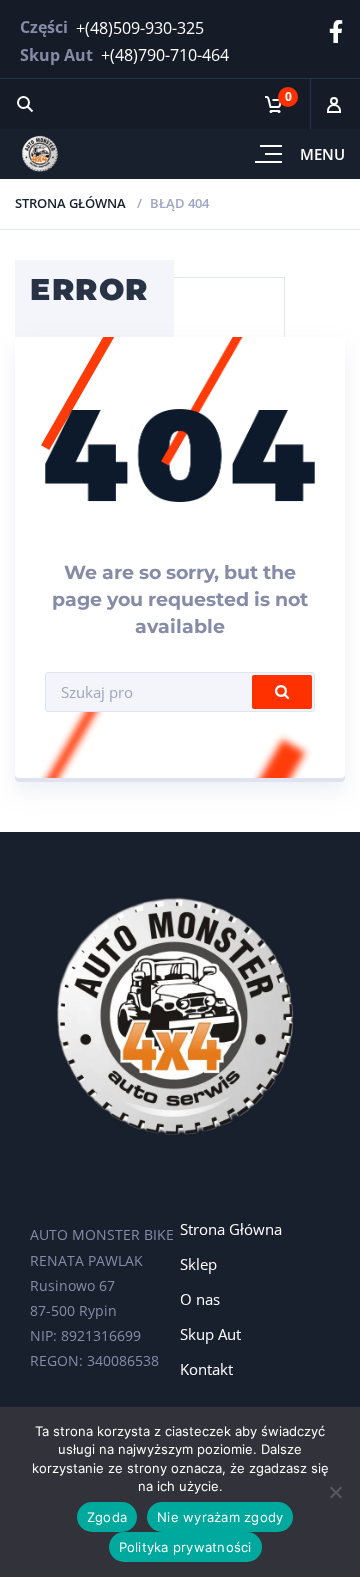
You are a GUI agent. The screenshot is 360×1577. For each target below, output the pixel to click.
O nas (200, 1299)
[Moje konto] (335, 104)
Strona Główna (231, 1229)
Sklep (198, 1264)
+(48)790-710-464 (165, 55)
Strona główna (70, 203)
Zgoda (107, 1517)
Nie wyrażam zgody (220, 1517)
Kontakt (206, 1369)
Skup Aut (210, 1334)
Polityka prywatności (185, 1547)
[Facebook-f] (336, 32)
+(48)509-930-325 (140, 28)
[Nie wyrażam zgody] (335, 1492)
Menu (322, 154)
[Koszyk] (279, 104)
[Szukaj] (25, 104)
